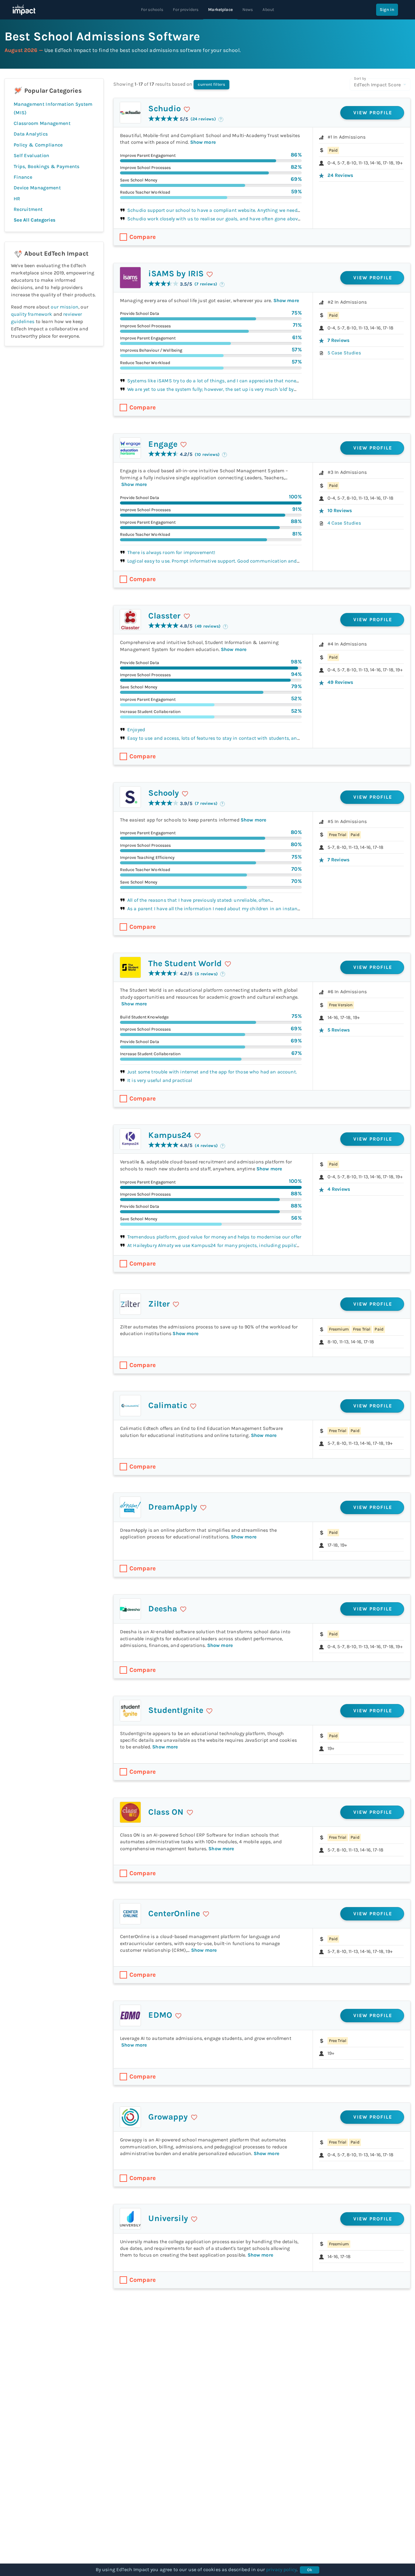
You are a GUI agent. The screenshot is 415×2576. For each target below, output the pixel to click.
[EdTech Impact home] (24, 10)
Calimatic (168, 1405)
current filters (211, 84)
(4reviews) (206, 1146)
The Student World (185, 963)
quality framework (32, 314)
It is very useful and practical (160, 1080)
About (268, 10)
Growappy (168, 2117)
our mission (65, 307)
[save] (187, 109)
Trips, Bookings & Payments (47, 166)
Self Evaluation (32, 155)
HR (17, 199)
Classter (164, 616)
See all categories (34, 220)
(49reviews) (208, 626)
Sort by (360, 78)
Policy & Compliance (38, 145)
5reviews (339, 1030)
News (248, 10)
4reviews (339, 1189)
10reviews (340, 510)
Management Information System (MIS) (53, 108)
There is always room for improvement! (171, 552)
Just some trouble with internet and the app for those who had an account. (212, 1072)
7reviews (338, 340)
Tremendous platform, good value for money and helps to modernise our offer (214, 1237)
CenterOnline (174, 1913)
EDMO (160, 2015)
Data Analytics (31, 134)
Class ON (166, 1812)
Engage (163, 444)
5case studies (344, 353)
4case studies (344, 523)
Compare (143, 237)
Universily (168, 2218)
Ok (310, 2570)
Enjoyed (136, 730)
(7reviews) (206, 284)
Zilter (159, 1304)
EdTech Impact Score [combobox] (377, 85)
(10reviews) (207, 455)
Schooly (164, 793)
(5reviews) (206, 974)
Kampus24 (170, 1135)
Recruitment (28, 209)
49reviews (340, 682)
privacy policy (281, 2569)
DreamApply (173, 1507)
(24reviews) (203, 119)
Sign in (387, 10)
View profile (373, 113)
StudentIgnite (176, 1710)
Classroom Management (42, 123)
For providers (186, 10)
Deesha (163, 1609)
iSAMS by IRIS (176, 274)
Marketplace (220, 10)
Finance (23, 177)
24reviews (340, 175)
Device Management (37, 188)
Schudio (165, 108)
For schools (152, 10)
